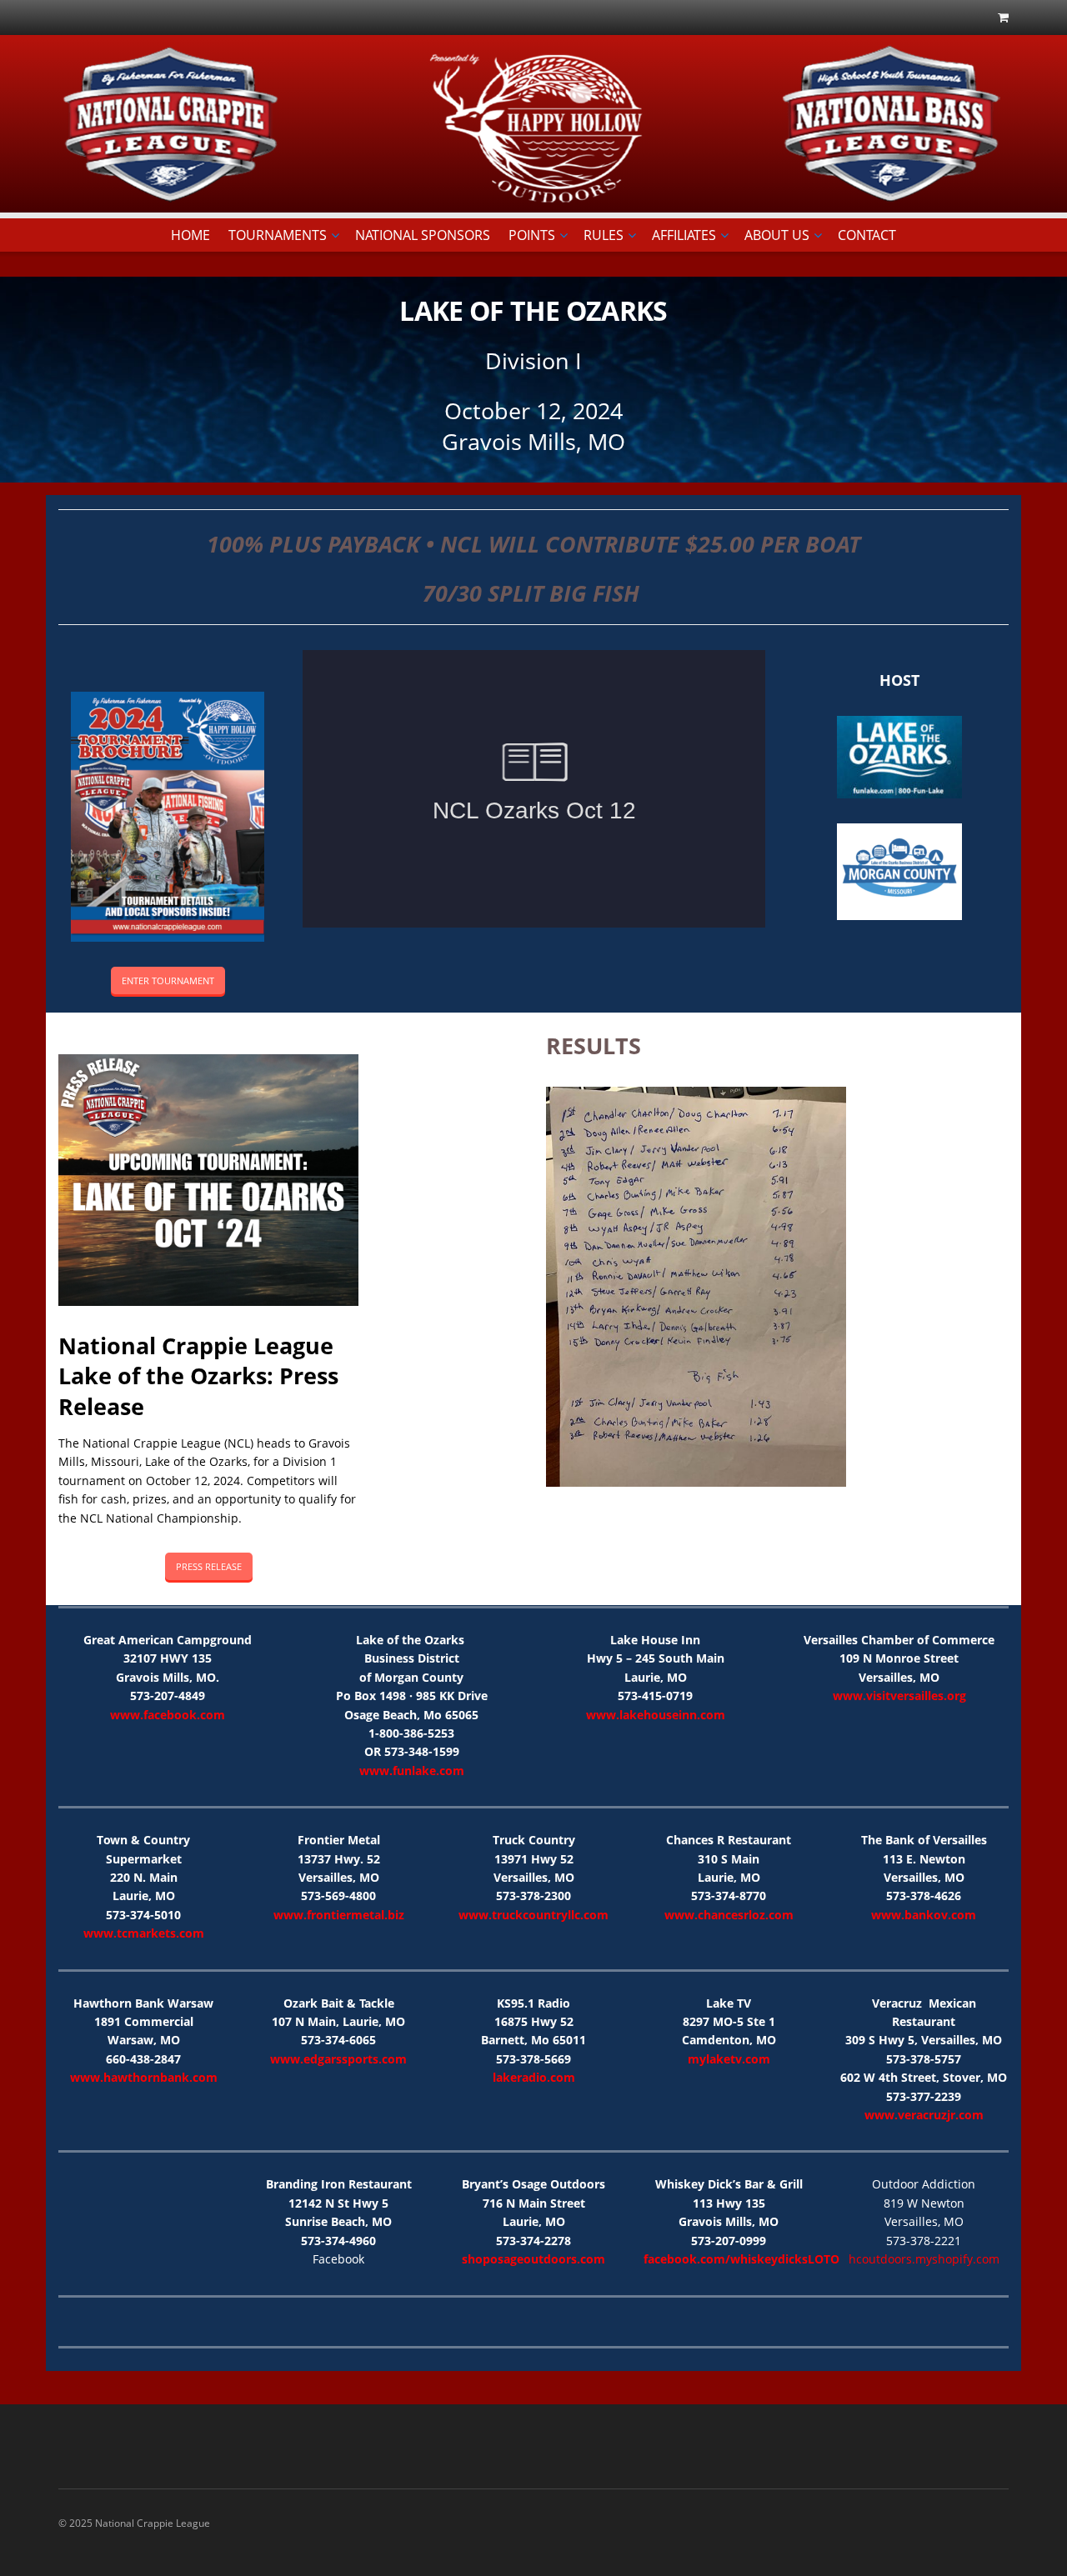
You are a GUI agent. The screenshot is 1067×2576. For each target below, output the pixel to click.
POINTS (532, 235)
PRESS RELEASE (209, 1566)
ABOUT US (777, 235)
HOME (190, 235)
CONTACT (867, 235)
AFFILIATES (684, 235)
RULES (604, 235)
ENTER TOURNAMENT (168, 980)
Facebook (338, 2259)
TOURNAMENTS (278, 235)
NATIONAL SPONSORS (423, 235)
